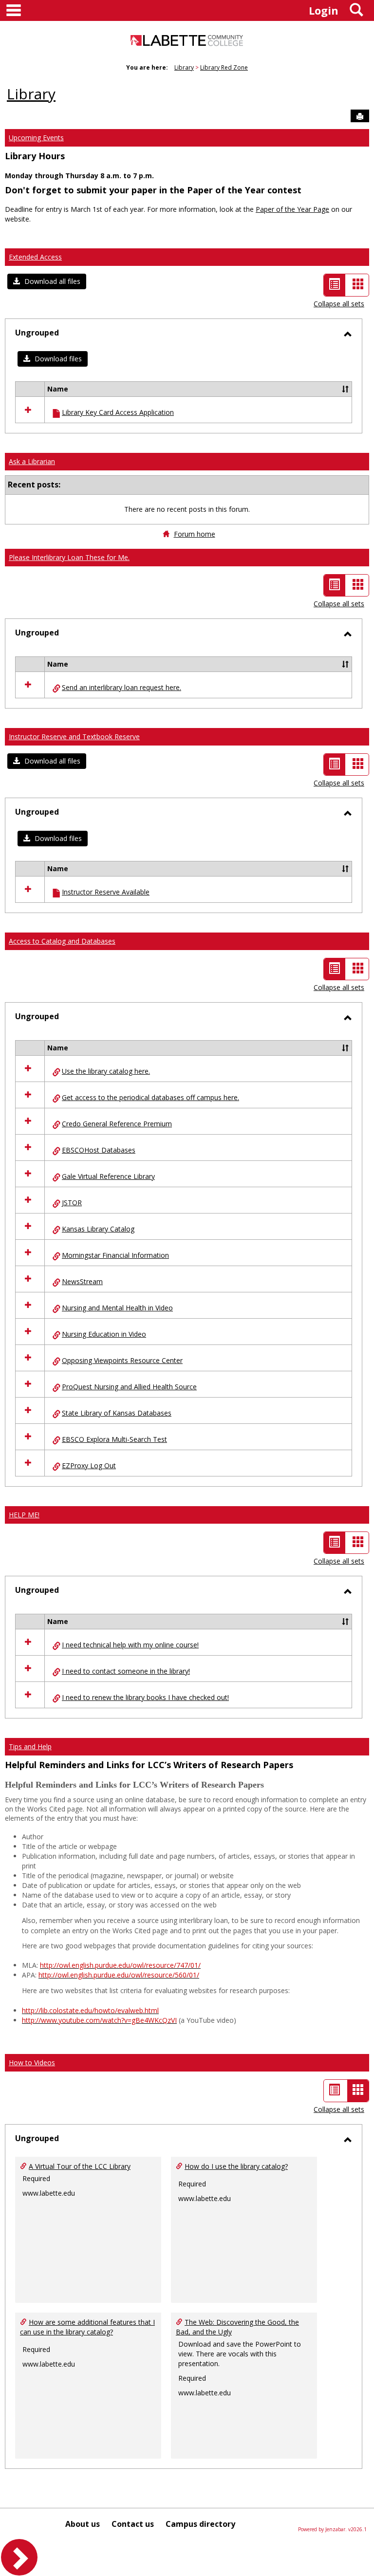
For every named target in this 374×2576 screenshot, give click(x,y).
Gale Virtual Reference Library (108, 1176)
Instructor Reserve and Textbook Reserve (74, 737)
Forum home (195, 534)
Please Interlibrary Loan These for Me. (69, 557)
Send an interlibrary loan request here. (122, 687)
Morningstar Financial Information (115, 1255)
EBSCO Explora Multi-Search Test (114, 1439)
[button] (47, 281)
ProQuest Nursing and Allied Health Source (129, 1387)
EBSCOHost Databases (99, 1150)
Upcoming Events (36, 138)
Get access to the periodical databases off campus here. (150, 1097)
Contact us (133, 2524)
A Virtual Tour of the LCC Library (80, 2166)
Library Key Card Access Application (118, 412)
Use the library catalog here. (106, 1071)
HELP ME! (24, 1515)
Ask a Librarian (32, 461)
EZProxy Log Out (89, 1465)
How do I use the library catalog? (236, 2166)
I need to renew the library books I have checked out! (145, 1697)
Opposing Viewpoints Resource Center (122, 1360)
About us (83, 2524)
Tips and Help (30, 1746)
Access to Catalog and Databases (62, 941)
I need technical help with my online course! (130, 1645)
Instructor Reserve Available (106, 892)
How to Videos (32, 2063)
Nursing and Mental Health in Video (117, 1308)
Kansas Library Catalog (98, 1229)
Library (184, 67)
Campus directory (200, 2524)
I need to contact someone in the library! (126, 1671)
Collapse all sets (339, 304)
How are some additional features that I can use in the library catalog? (87, 2327)
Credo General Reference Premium (117, 1124)
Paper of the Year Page (292, 209)
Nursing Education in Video (104, 1334)
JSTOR (72, 1203)
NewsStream (82, 1281)
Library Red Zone (224, 67)
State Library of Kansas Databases (117, 1413)
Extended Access (35, 257)
